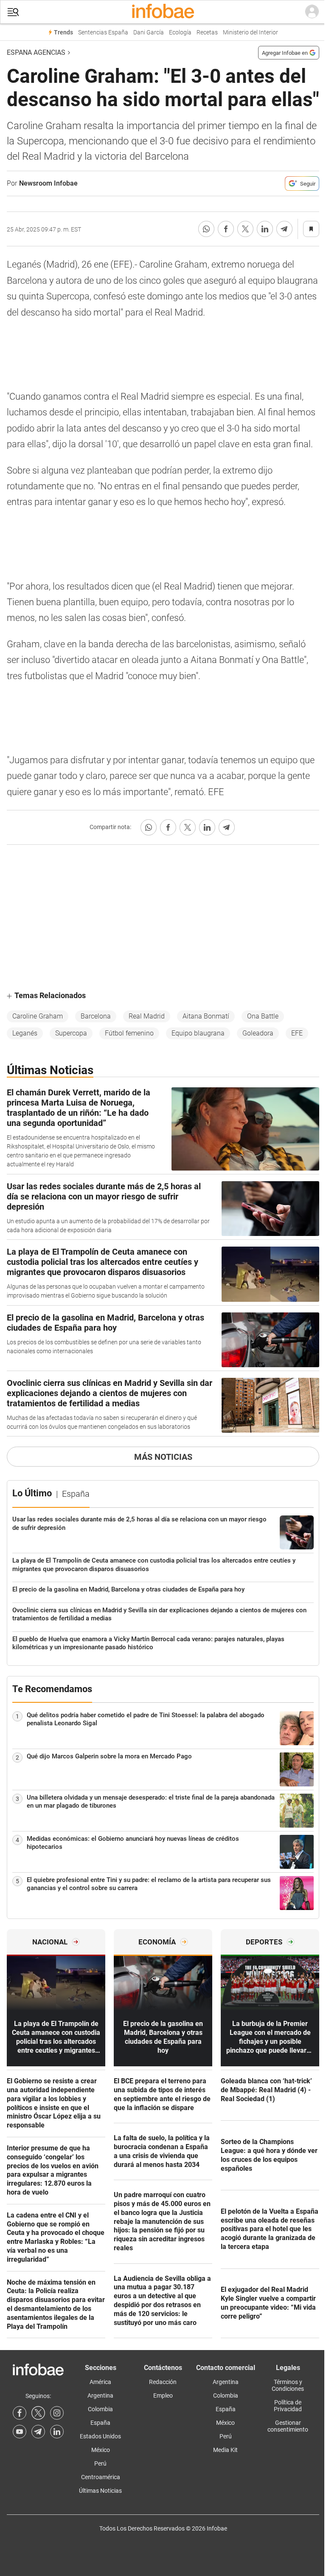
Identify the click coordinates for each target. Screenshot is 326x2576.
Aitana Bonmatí (206, 1016)
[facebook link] (20, 2413)
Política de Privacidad (288, 2406)
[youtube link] (20, 2432)
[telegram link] (38, 2432)
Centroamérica (101, 2477)
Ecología (180, 32)
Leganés (25, 1033)
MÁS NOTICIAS (163, 1457)
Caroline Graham (38, 1016)
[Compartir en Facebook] (226, 229)
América (100, 2382)
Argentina (100, 2395)
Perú (100, 2463)
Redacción (163, 2382)
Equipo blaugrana (198, 1033)
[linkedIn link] (57, 2432)
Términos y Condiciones (288, 2385)
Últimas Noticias (100, 2491)
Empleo (163, 2395)
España (100, 2423)
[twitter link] (38, 2413)
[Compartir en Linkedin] (265, 229)
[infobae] (163, 12)
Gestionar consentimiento (288, 2426)
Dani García (149, 32)
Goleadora (258, 1033)
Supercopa (71, 1033)
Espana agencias (36, 52)
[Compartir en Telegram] (284, 229)
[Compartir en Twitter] (245, 229)
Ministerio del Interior (250, 32)
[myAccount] (312, 12)
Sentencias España (103, 32)
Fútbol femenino (129, 1033)
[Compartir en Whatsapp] (206, 229)
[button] (13, 12)
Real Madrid (147, 1016)
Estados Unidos (100, 2436)
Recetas (207, 32)
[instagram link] (57, 2413)
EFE (297, 1033)
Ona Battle (263, 1016)
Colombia (100, 2409)
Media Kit (225, 2450)
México (101, 2450)
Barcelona (96, 1016)
